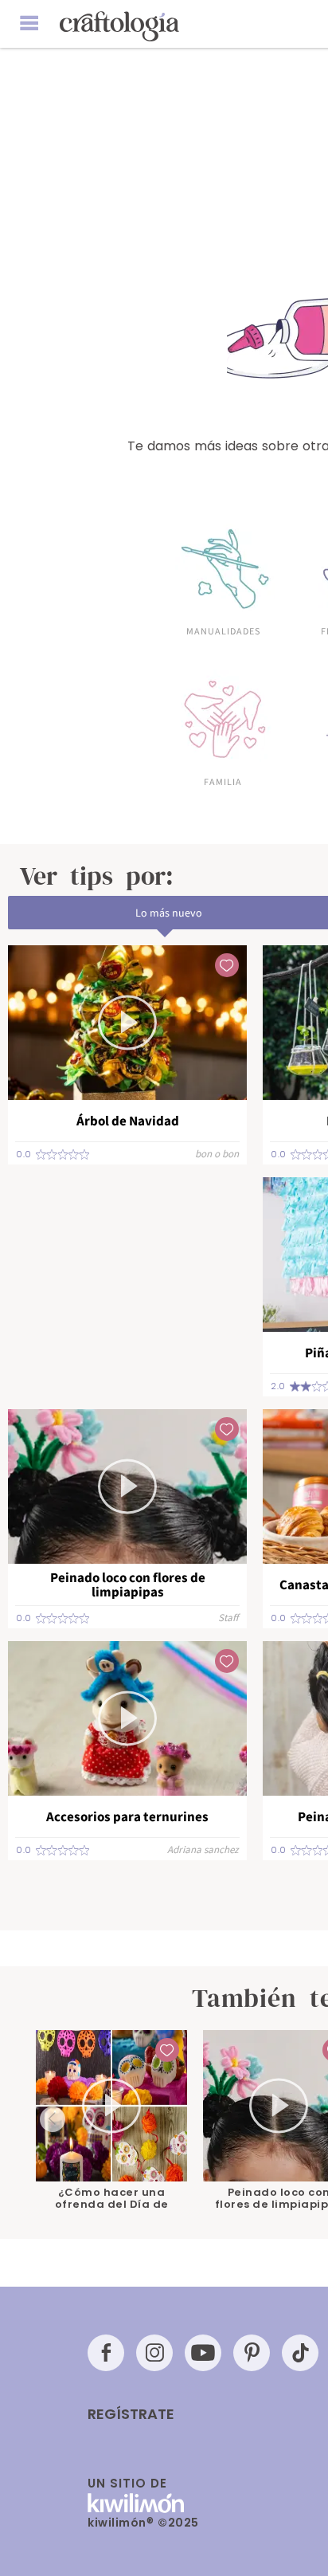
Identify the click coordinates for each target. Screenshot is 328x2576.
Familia (223, 781)
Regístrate (131, 2414)
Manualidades (223, 630)
